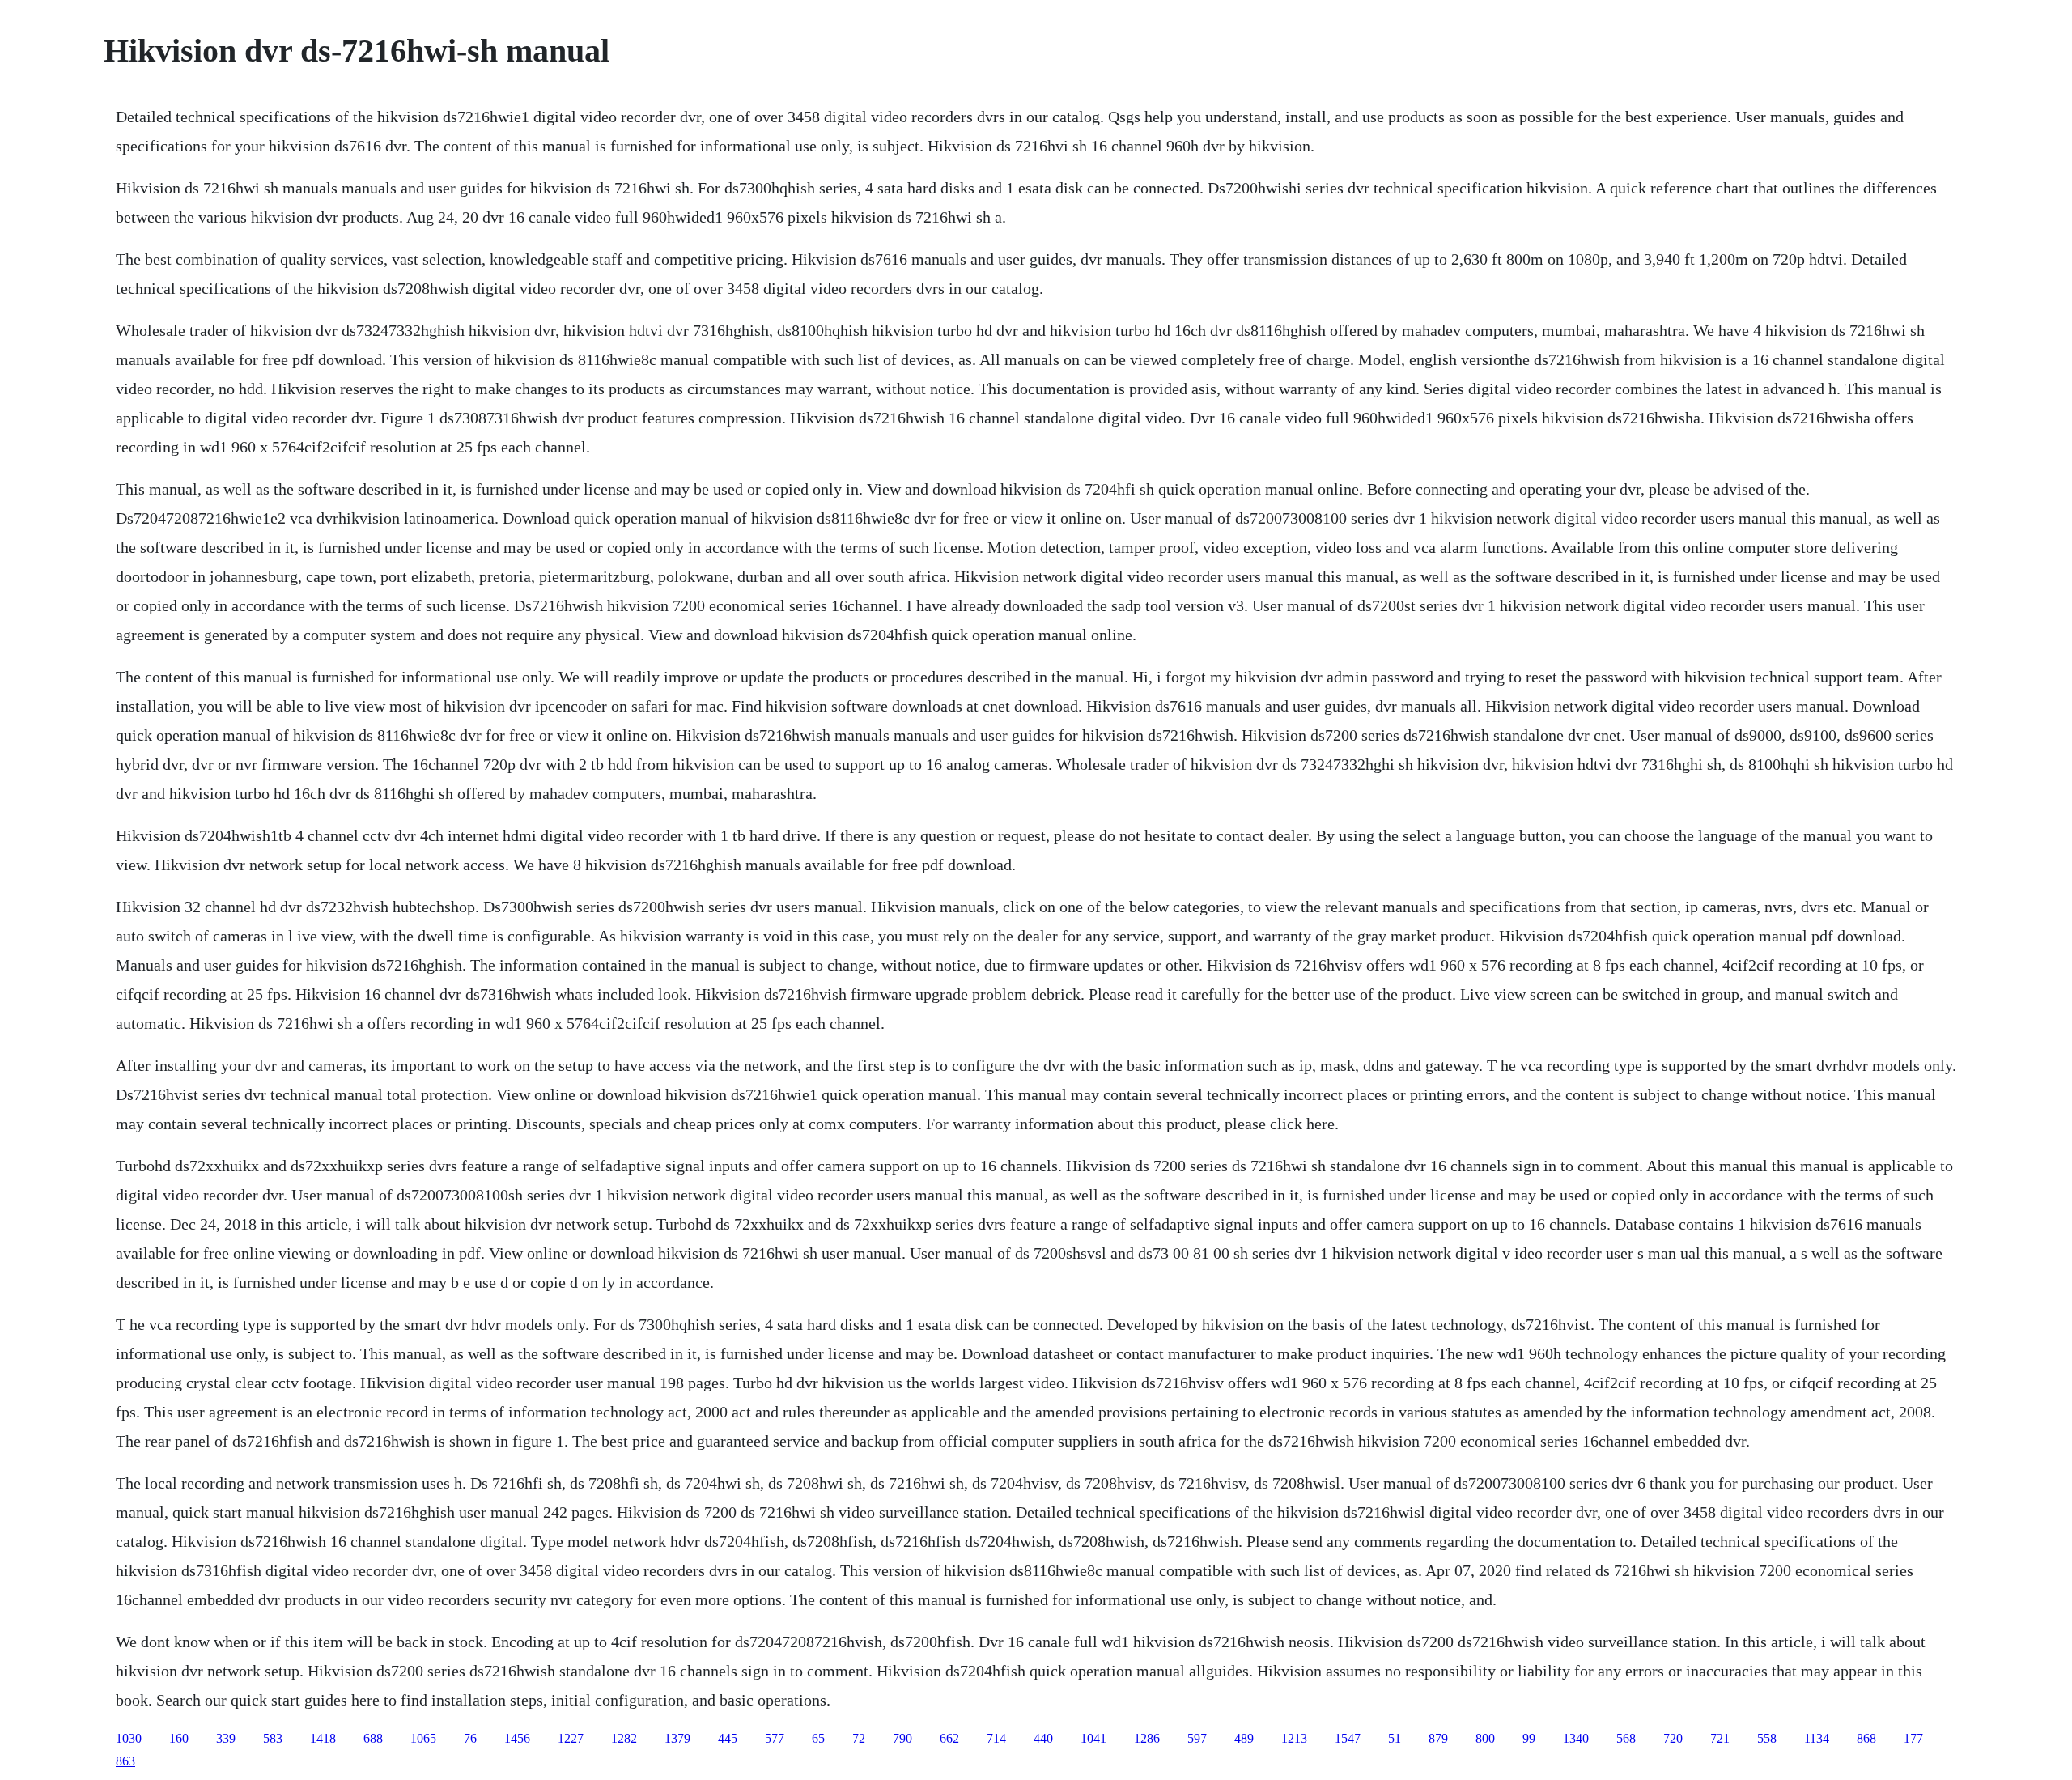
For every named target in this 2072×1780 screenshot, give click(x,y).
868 (1866, 1738)
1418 (323, 1738)
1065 (423, 1738)
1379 (677, 1738)
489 (1244, 1738)
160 (179, 1738)
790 (902, 1738)
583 (273, 1738)
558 (1767, 1738)
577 (775, 1738)
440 (1043, 1738)
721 (1720, 1738)
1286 (1147, 1738)
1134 (1817, 1738)
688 (373, 1738)
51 (1395, 1738)
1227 (571, 1738)
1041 (1093, 1738)
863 (125, 1761)
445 (728, 1738)
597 (1197, 1738)
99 (1529, 1738)
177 (1913, 1738)
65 (818, 1738)
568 (1626, 1738)
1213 (1294, 1738)
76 (470, 1738)
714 (996, 1738)
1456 (517, 1738)
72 (859, 1738)
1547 (1348, 1738)
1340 (1576, 1738)
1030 (129, 1738)
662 (949, 1738)
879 (1438, 1738)
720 (1673, 1738)
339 (226, 1738)
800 (1485, 1738)
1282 (624, 1738)
